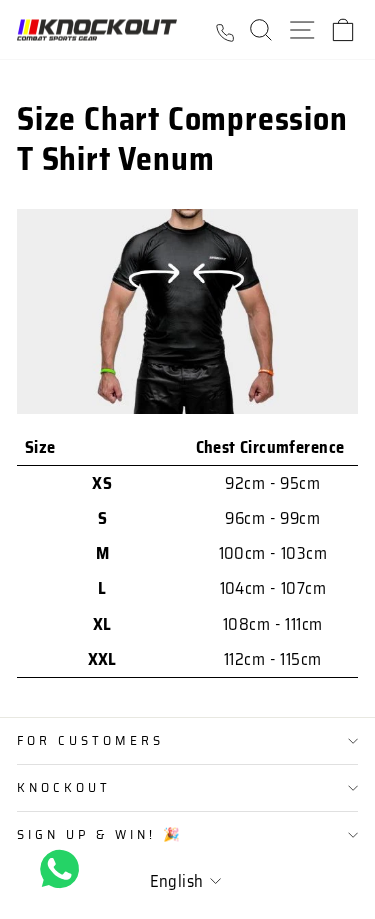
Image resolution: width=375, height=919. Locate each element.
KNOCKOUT (64, 787)
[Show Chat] (64, 869)
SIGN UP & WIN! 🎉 (100, 834)
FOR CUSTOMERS (90, 740)
